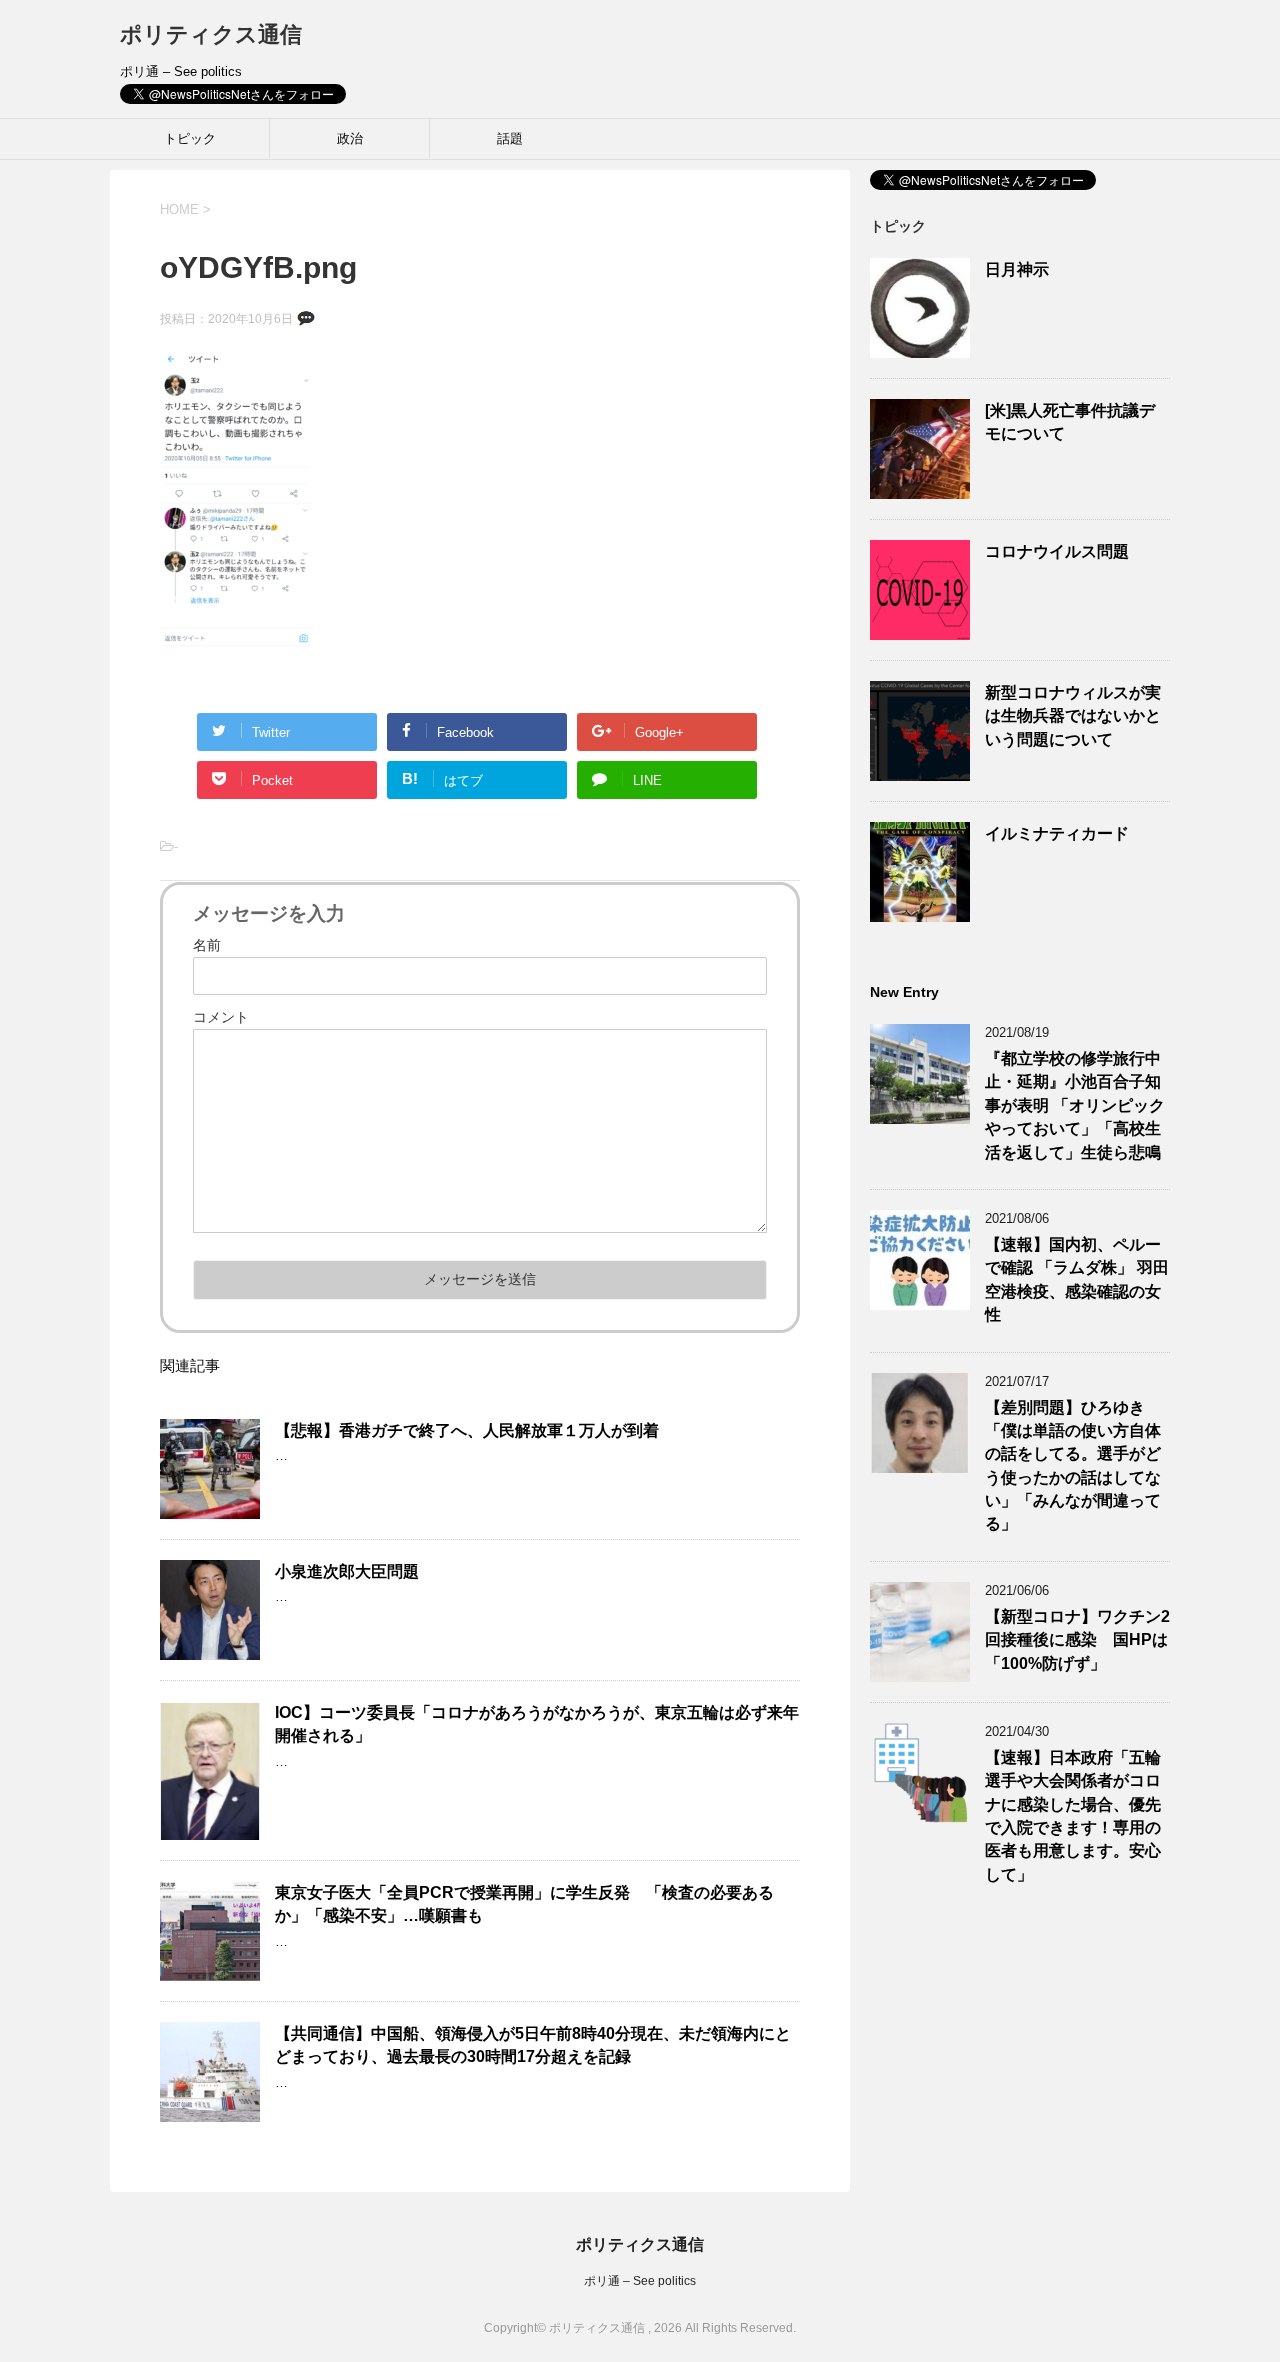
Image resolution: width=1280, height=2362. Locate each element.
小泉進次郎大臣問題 (347, 1571)
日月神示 (1017, 269)
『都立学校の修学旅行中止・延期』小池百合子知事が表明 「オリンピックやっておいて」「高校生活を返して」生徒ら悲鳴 (1075, 1105)
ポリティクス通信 (211, 34)
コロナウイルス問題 (1057, 551)
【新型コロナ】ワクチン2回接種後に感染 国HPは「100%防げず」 (1077, 1640)
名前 (207, 945)
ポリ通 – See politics (640, 2281)
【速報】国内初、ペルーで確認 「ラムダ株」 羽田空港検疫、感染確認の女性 (1077, 1279)
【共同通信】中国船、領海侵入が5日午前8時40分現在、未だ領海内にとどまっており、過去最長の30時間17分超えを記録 (533, 2045)
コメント (221, 1017)
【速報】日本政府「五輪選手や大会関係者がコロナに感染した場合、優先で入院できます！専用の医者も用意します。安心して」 (1073, 1816)
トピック (190, 138)
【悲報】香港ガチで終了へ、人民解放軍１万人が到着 (467, 1430)
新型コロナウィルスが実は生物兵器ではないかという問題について (1073, 716)
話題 (510, 138)
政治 (350, 138)
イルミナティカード (1057, 833)
